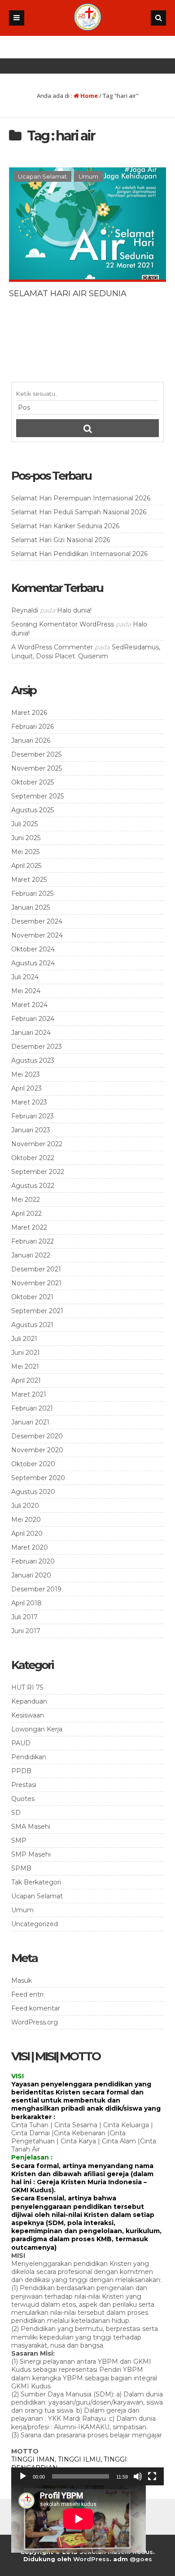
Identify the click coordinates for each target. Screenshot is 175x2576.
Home (88, 96)
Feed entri (27, 1994)
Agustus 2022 (33, 1186)
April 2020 (27, 1533)
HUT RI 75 (27, 1687)
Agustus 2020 (33, 1492)
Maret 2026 (29, 713)
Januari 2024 (31, 1033)
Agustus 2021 (32, 1325)
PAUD (21, 1743)
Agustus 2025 (33, 810)
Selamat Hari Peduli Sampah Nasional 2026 (79, 512)
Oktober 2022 (33, 1158)
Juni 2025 (26, 838)
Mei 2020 (26, 1520)
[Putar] (23, 2476)
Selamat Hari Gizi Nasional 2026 (61, 540)
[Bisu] (138, 2476)
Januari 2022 (31, 1255)
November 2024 (37, 935)
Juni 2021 (26, 1353)
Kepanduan (29, 1701)
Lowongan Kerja (37, 1729)
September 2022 (38, 1172)
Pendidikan (29, 1757)
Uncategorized (35, 1924)
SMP (19, 1840)
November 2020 (37, 1450)
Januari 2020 (31, 1575)
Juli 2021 (24, 1339)
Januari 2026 (31, 740)
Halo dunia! (74, 610)
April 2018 (26, 1603)
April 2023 (26, 1088)
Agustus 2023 (33, 1060)
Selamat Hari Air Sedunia (68, 294)
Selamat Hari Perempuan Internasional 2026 (81, 498)
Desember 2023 (37, 1047)
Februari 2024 (33, 1019)
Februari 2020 (33, 1561)
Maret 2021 (29, 1394)
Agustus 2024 (33, 963)
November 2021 (36, 1283)
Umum (88, 176)
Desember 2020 (37, 1436)
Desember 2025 (36, 754)
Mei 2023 (26, 1074)
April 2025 (26, 866)
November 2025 (37, 768)
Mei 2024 (26, 991)
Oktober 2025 (33, 782)
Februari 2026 (33, 727)
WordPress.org (35, 2022)
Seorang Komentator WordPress (63, 624)
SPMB (21, 1868)
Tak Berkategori (36, 1882)
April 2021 (26, 1380)
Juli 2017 (24, 1617)
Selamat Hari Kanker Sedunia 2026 (65, 526)
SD (16, 1813)
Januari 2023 (31, 1130)
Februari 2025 (32, 894)
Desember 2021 (36, 1269)
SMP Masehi (31, 1854)
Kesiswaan (28, 1715)
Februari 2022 (33, 1241)
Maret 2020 (30, 1547)
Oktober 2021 (32, 1297)
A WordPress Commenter (52, 647)
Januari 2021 (30, 1422)
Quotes (23, 1799)
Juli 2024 (25, 977)
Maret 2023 (29, 1102)
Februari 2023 (33, 1116)
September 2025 (37, 796)
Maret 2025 (29, 880)
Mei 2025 (25, 852)
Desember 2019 (36, 1589)
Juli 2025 (24, 824)
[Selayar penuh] (152, 2476)
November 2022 (37, 1144)
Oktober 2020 (33, 1464)
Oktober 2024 (33, 949)
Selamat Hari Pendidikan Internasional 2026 (79, 554)
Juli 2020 (25, 1506)
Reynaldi (25, 610)
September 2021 (37, 1311)
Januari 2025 (31, 907)
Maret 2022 (29, 1227)
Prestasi (24, 1785)
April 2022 (26, 1214)
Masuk (22, 1980)
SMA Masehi (31, 1827)
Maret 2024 (29, 1005)
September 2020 (38, 1478)
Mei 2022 (26, 1200)
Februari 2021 (32, 1408)
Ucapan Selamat (42, 176)
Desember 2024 (37, 921)
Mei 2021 (25, 1367)
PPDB (21, 1771)
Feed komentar (36, 2008)
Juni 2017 (26, 1631)
